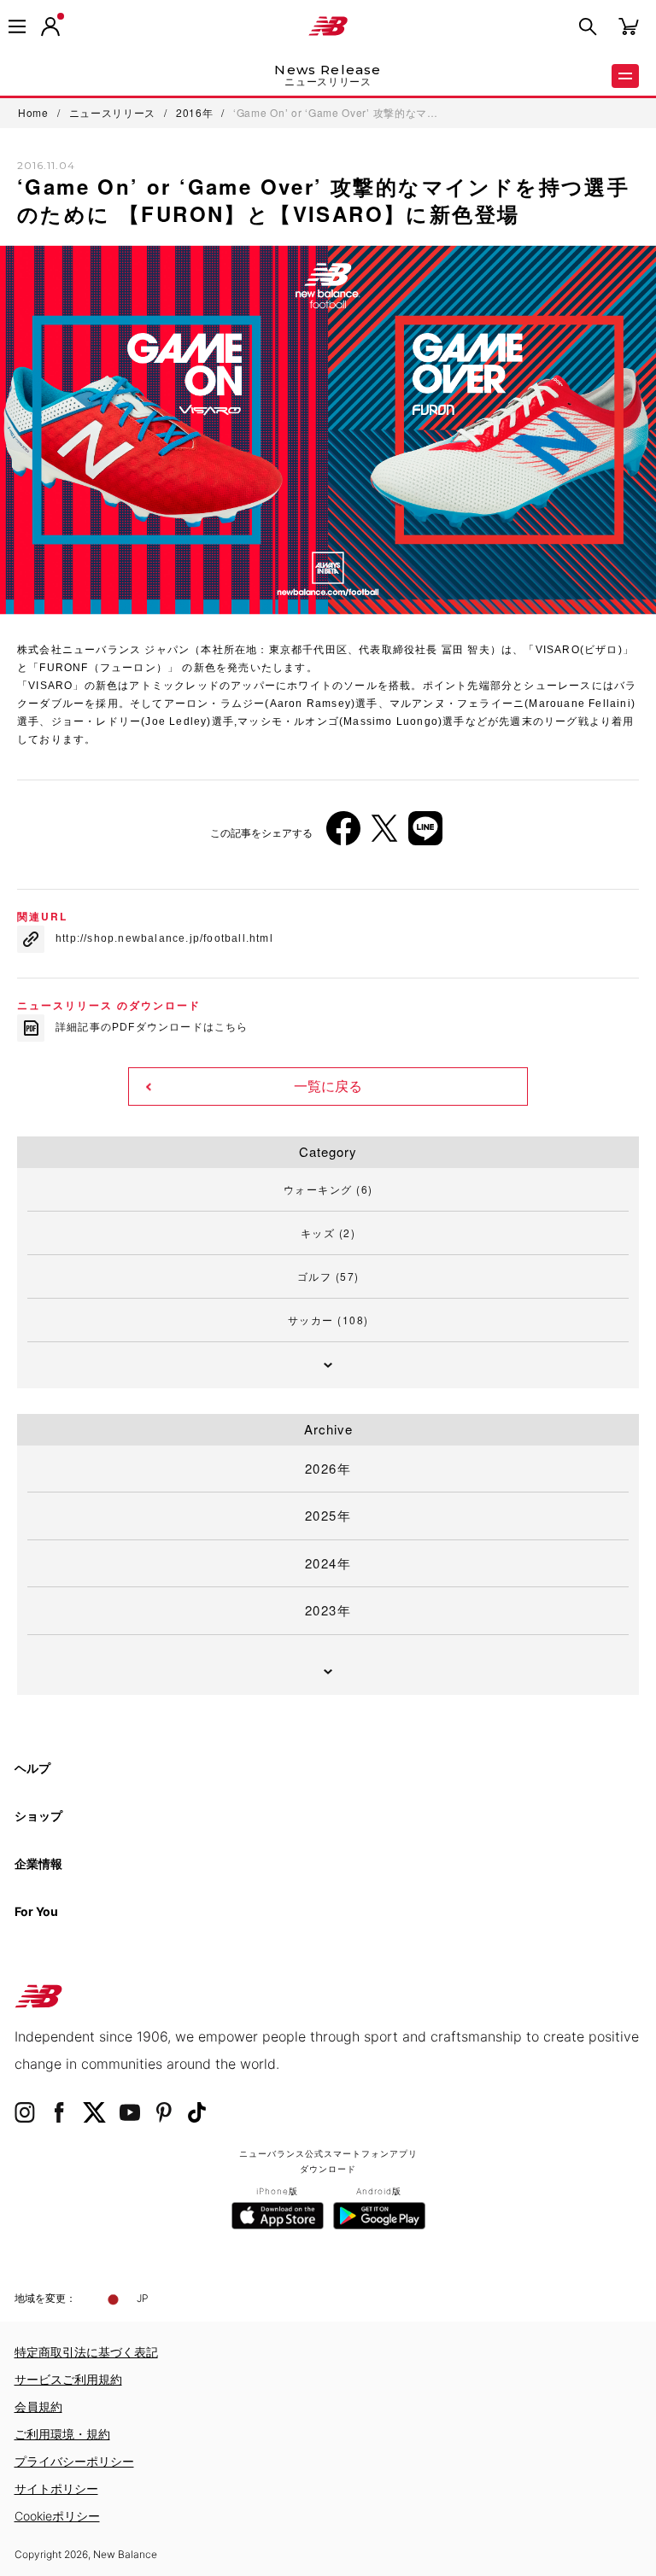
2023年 (328, 1610)
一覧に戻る (328, 1086)
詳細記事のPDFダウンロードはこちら (152, 1027)
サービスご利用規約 (68, 2379)
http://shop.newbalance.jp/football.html (164, 938)
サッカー (328, 1320)
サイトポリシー (56, 2488)
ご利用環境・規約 (62, 2434)
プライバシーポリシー (74, 2461)
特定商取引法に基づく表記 (86, 2352)
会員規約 (38, 2407)
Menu (625, 76)
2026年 (328, 1468)
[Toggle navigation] (17, 26)
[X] (384, 835)
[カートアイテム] (629, 25)
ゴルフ (328, 1276)
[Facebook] (343, 835)
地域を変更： (45, 2298)
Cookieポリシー (57, 2516)
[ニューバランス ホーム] (328, 26)
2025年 (328, 1515)
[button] (50, 26)
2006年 (51, 710)
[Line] (425, 835)
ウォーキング (328, 1189)
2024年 (328, 1563)
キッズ (328, 1233)
